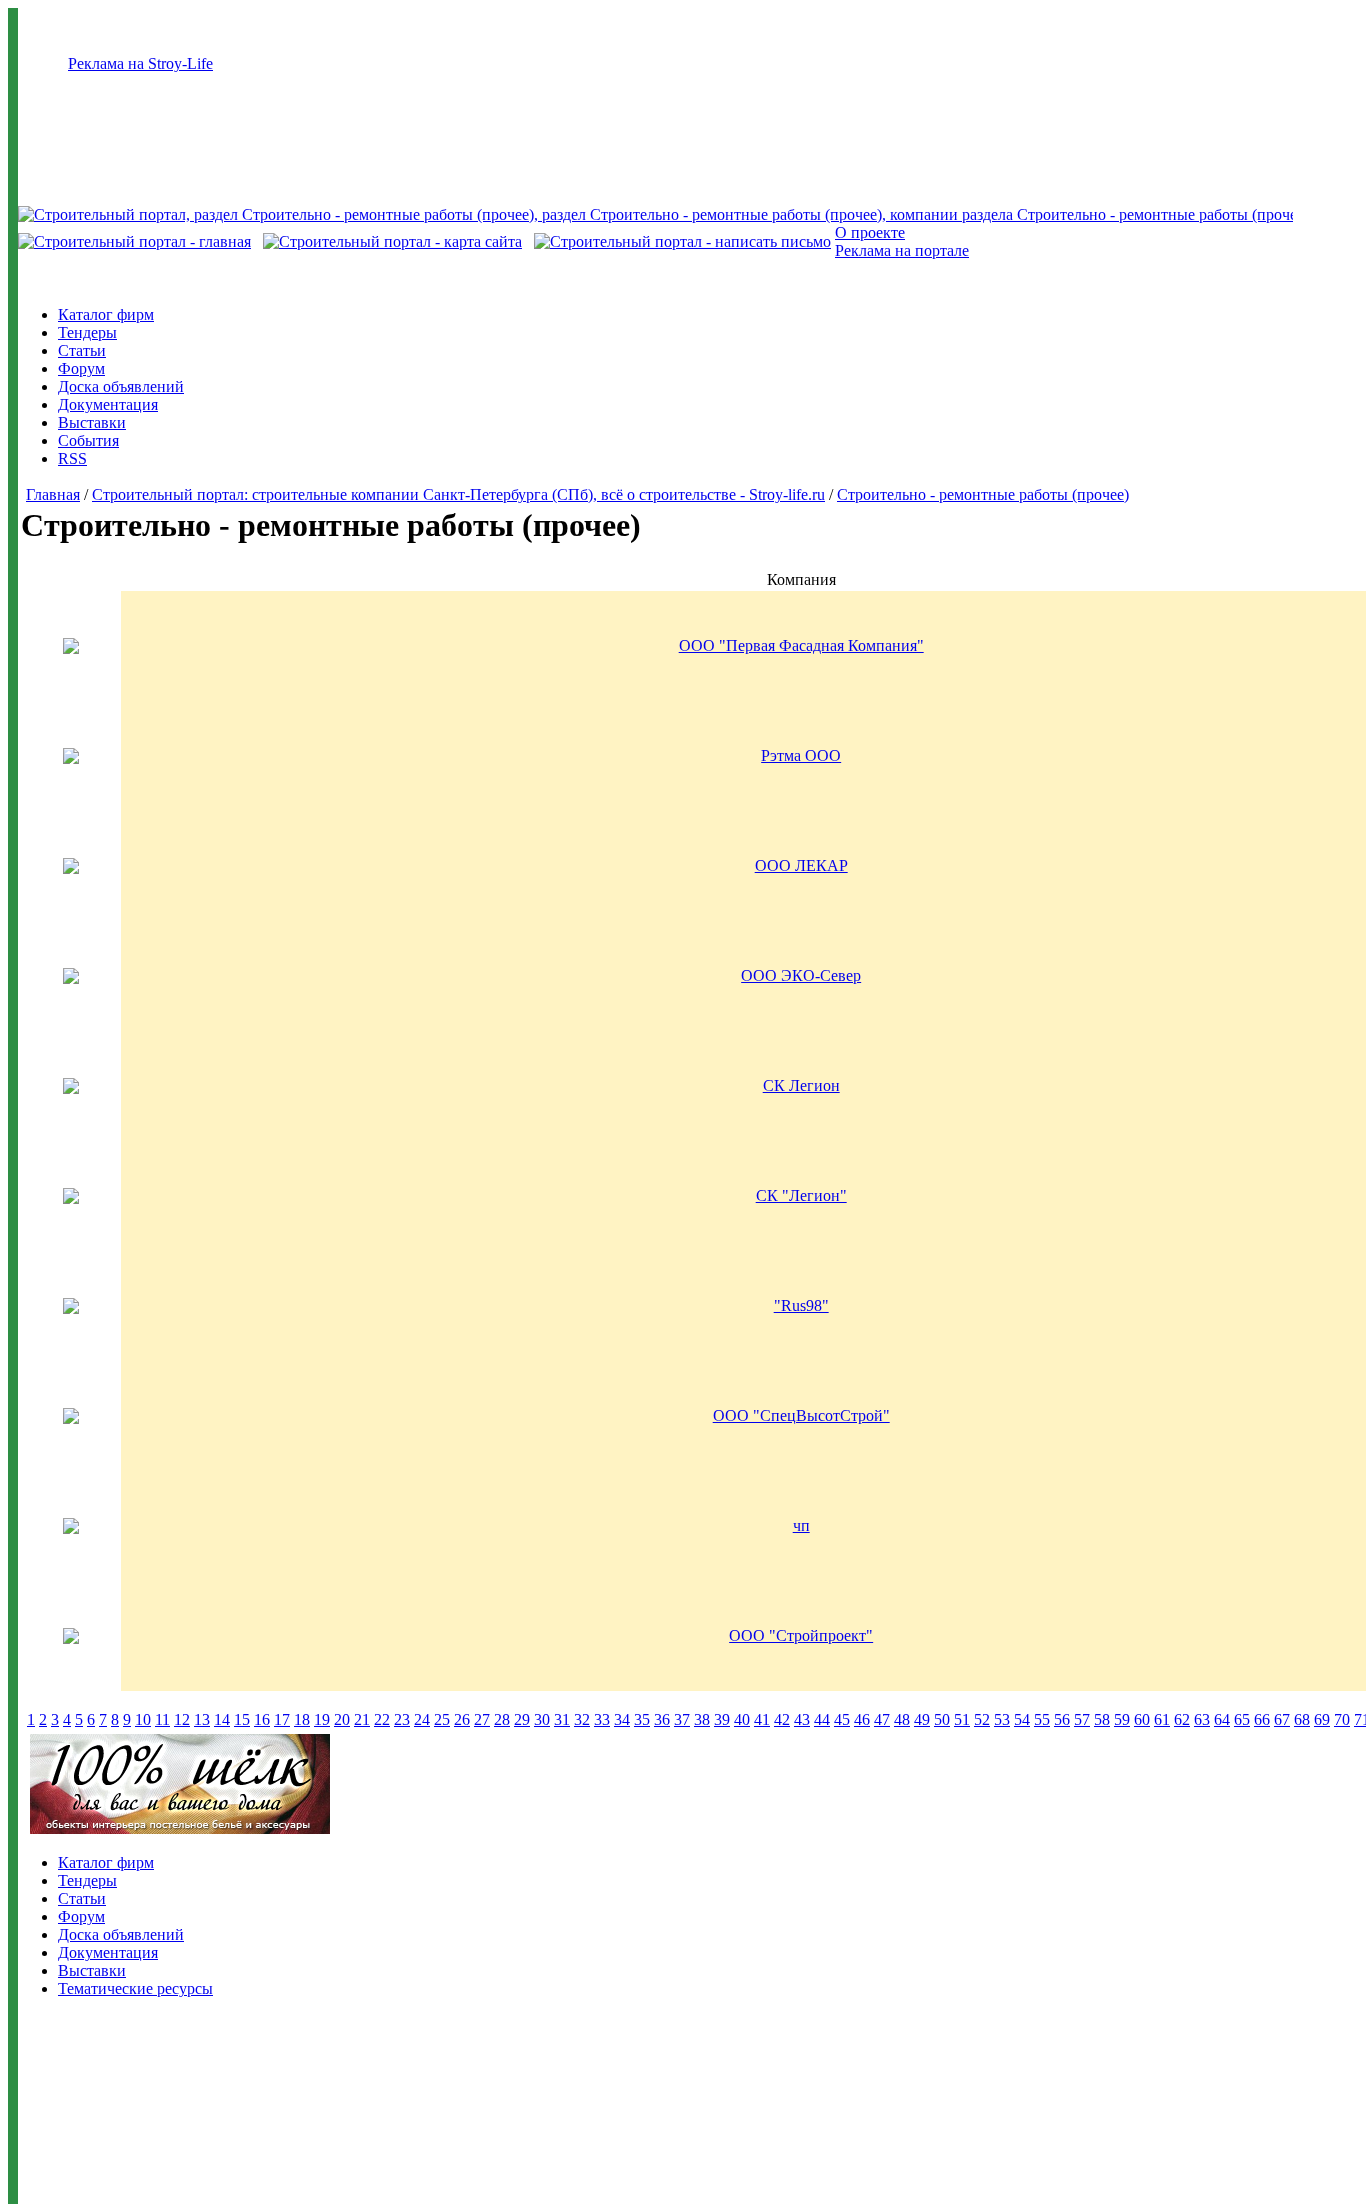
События (88, 440)
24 (422, 1719)
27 (482, 1719)
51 (962, 1719)
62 (1182, 1719)
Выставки (92, 422)
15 (242, 1719)
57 (1082, 1719)
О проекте (870, 232)
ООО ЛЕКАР (801, 865)
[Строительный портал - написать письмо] (682, 241)
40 (742, 1719)
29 (522, 1719)
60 (1142, 1719)
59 (1122, 1719)
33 (602, 1719)
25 (442, 1719)
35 (642, 1719)
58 (1102, 1719)
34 (622, 1719)
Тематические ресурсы (135, 1988)
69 (1322, 1719)
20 (342, 1719)
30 (542, 1719)
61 (1162, 1719)
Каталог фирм (106, 314)
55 (1042, 1719)
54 (1022, 1719)
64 (1222, 1719)
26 (462, 1719)
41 (762, 1719)
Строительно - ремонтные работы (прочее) (983, 494)
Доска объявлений (121, 386)
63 (1202, 1719)
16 (262, 1719)
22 (382, 1719)
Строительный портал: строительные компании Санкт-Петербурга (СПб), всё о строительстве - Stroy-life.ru (458, 494)
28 (502, 1719)
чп (801, 1525)
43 (802, 1719)
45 (842, 1719)
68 (1302, 1719)
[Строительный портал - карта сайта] (392, 241)
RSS (72, 458)
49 (922, 1719)
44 (822, 1719)
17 (282, 1719)
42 (782, 1719)
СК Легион (801, 1085)
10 (143, 1719)
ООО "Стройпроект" (801, 1635)
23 (402, 1719)
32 (582, 1719)
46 (862, 1719)
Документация (108, 404)
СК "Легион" (801, 1195)
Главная (53, 494)
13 (202, 1719)
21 (362, 1719)
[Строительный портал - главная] (134, 241)
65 (1242, 1719)
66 (1262, 1719)
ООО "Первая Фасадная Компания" (801, 645)
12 (182, 1719)
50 (942, 1719)
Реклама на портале (902, 250)
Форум (81, 368)
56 (1062, 1719)
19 (322, 1719)
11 (162, 1719)
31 (562, 1719)
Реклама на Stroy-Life (140, 63)
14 (222, 1719)
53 (1002, 1719)
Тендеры (87, 332)
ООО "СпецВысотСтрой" (801, 1415)
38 (702, 1719)
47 (882, 1719)
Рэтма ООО (801, 755)
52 (982, 1719)
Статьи (82, 350)
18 (302, 1719)
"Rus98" (801, 1305)
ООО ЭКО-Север (801, 975)
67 (1282, 1719)
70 (1342, 1719)
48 (902, 1719)
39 (722, 1719)
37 (682, 1719)
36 (662, 1719)
